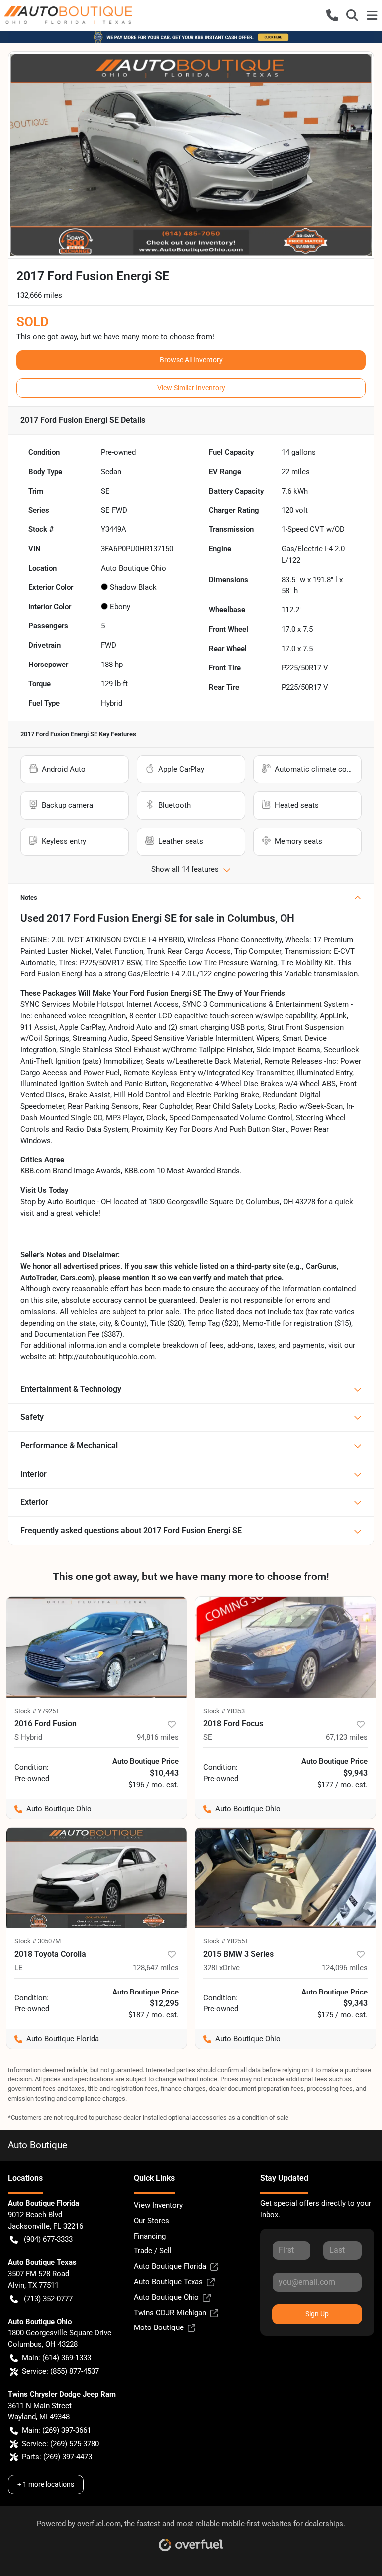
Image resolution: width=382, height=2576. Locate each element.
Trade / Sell (153, 2251)
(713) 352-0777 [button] (48, 2299)
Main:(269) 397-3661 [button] (56, 2430)
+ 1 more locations (46, 2484)
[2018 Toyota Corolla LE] (96, 1878)
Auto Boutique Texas (168, 2282)
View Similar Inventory (191, 388)
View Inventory (158, 2205)
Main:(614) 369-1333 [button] (56, 2358)
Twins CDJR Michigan (170, 2313)
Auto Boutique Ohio (166, 2297)
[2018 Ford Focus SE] (286, 1647)
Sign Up (317, 2314)
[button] (332, 15)
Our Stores (151, 2221)
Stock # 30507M (38, 1941)
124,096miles (345, 1968)
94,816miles (158, 1737)
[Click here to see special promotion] (191, 37)
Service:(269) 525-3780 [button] (60, 2444)
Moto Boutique (159, 2327)
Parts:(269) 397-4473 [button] (57, 2457)
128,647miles (156, 1968)
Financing (150, 2236)
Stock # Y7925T (37, 1711)
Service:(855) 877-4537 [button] (60, 2371)
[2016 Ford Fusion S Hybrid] (96, 1647)
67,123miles (347, 1737)
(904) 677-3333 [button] (48, 2239)
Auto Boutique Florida (170, 2266)
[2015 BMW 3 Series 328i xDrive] (286, 1878)
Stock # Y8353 (224, 1711)
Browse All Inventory (191, 360)
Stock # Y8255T (226, 1941)
